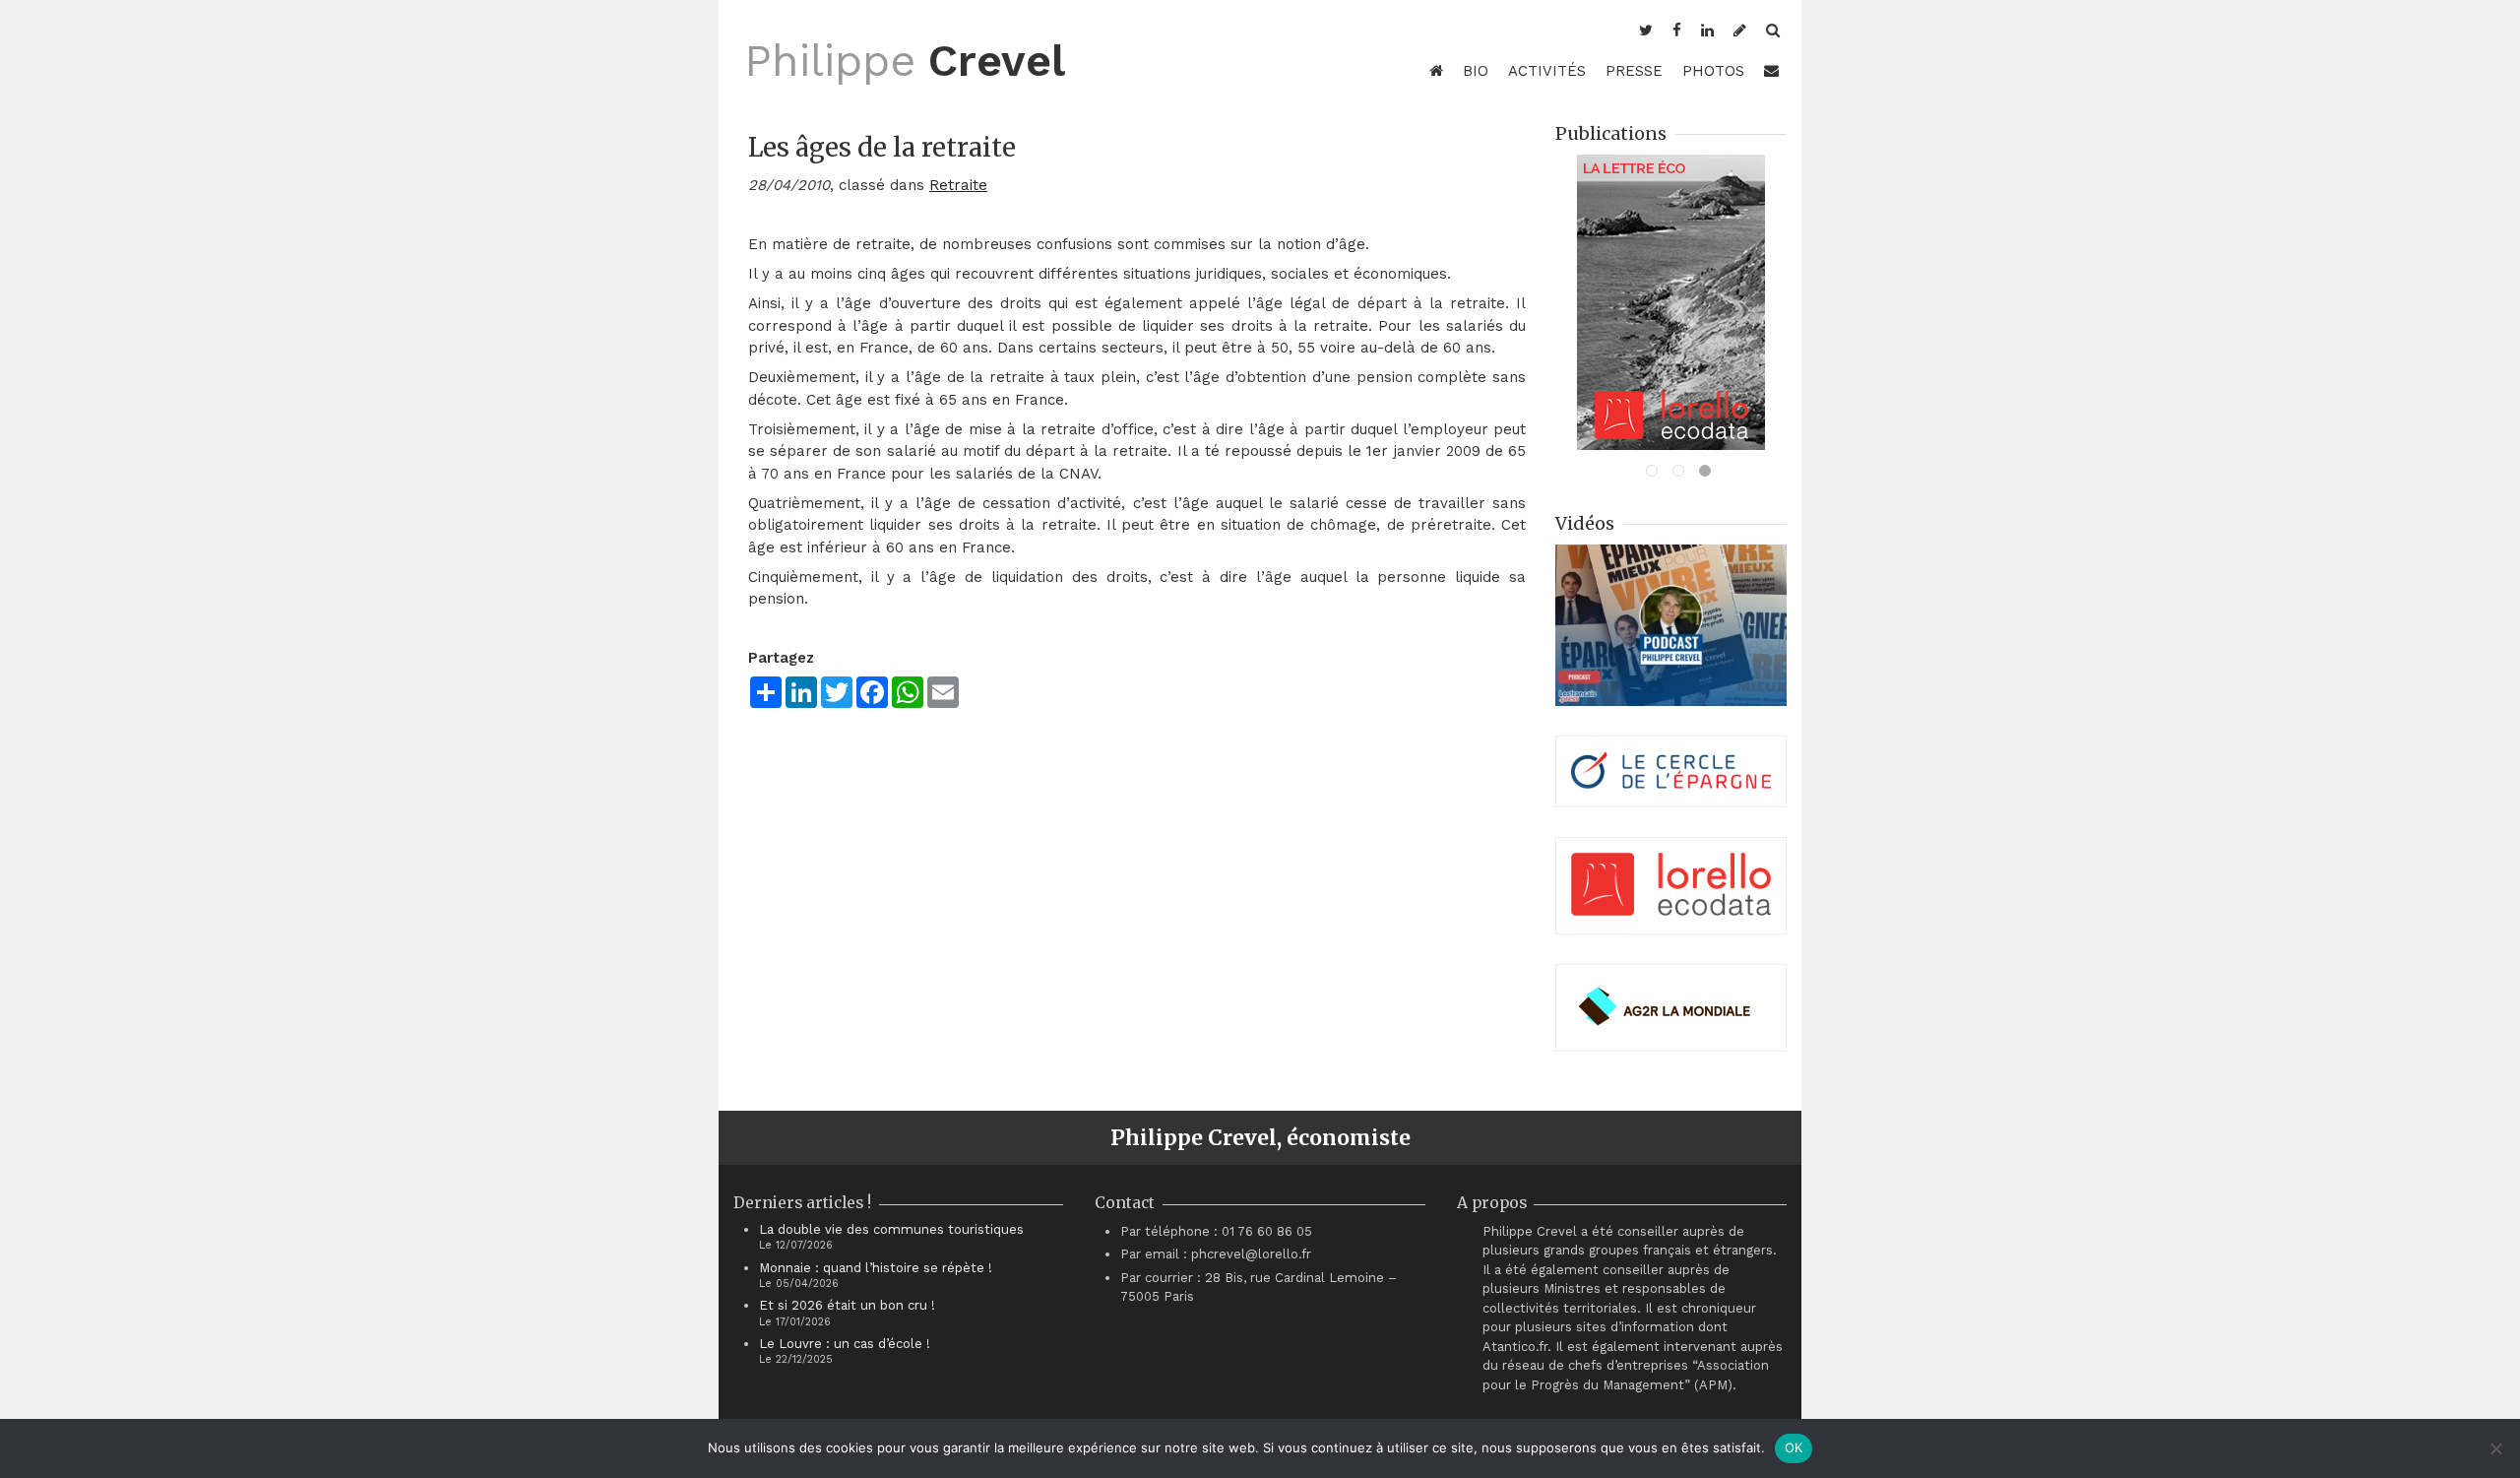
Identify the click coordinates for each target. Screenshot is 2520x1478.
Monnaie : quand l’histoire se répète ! (876, 1268)
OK (1794, 1447)
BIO (1476, 71)
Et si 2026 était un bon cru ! (847, 1305)
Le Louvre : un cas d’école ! (845, 1344)
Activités (1547, 71)
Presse (1634, 71)
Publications (1611, 133)
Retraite (958, 185)
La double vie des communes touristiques (891, 1229)
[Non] (2495, 1448)
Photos (1713, 71)
